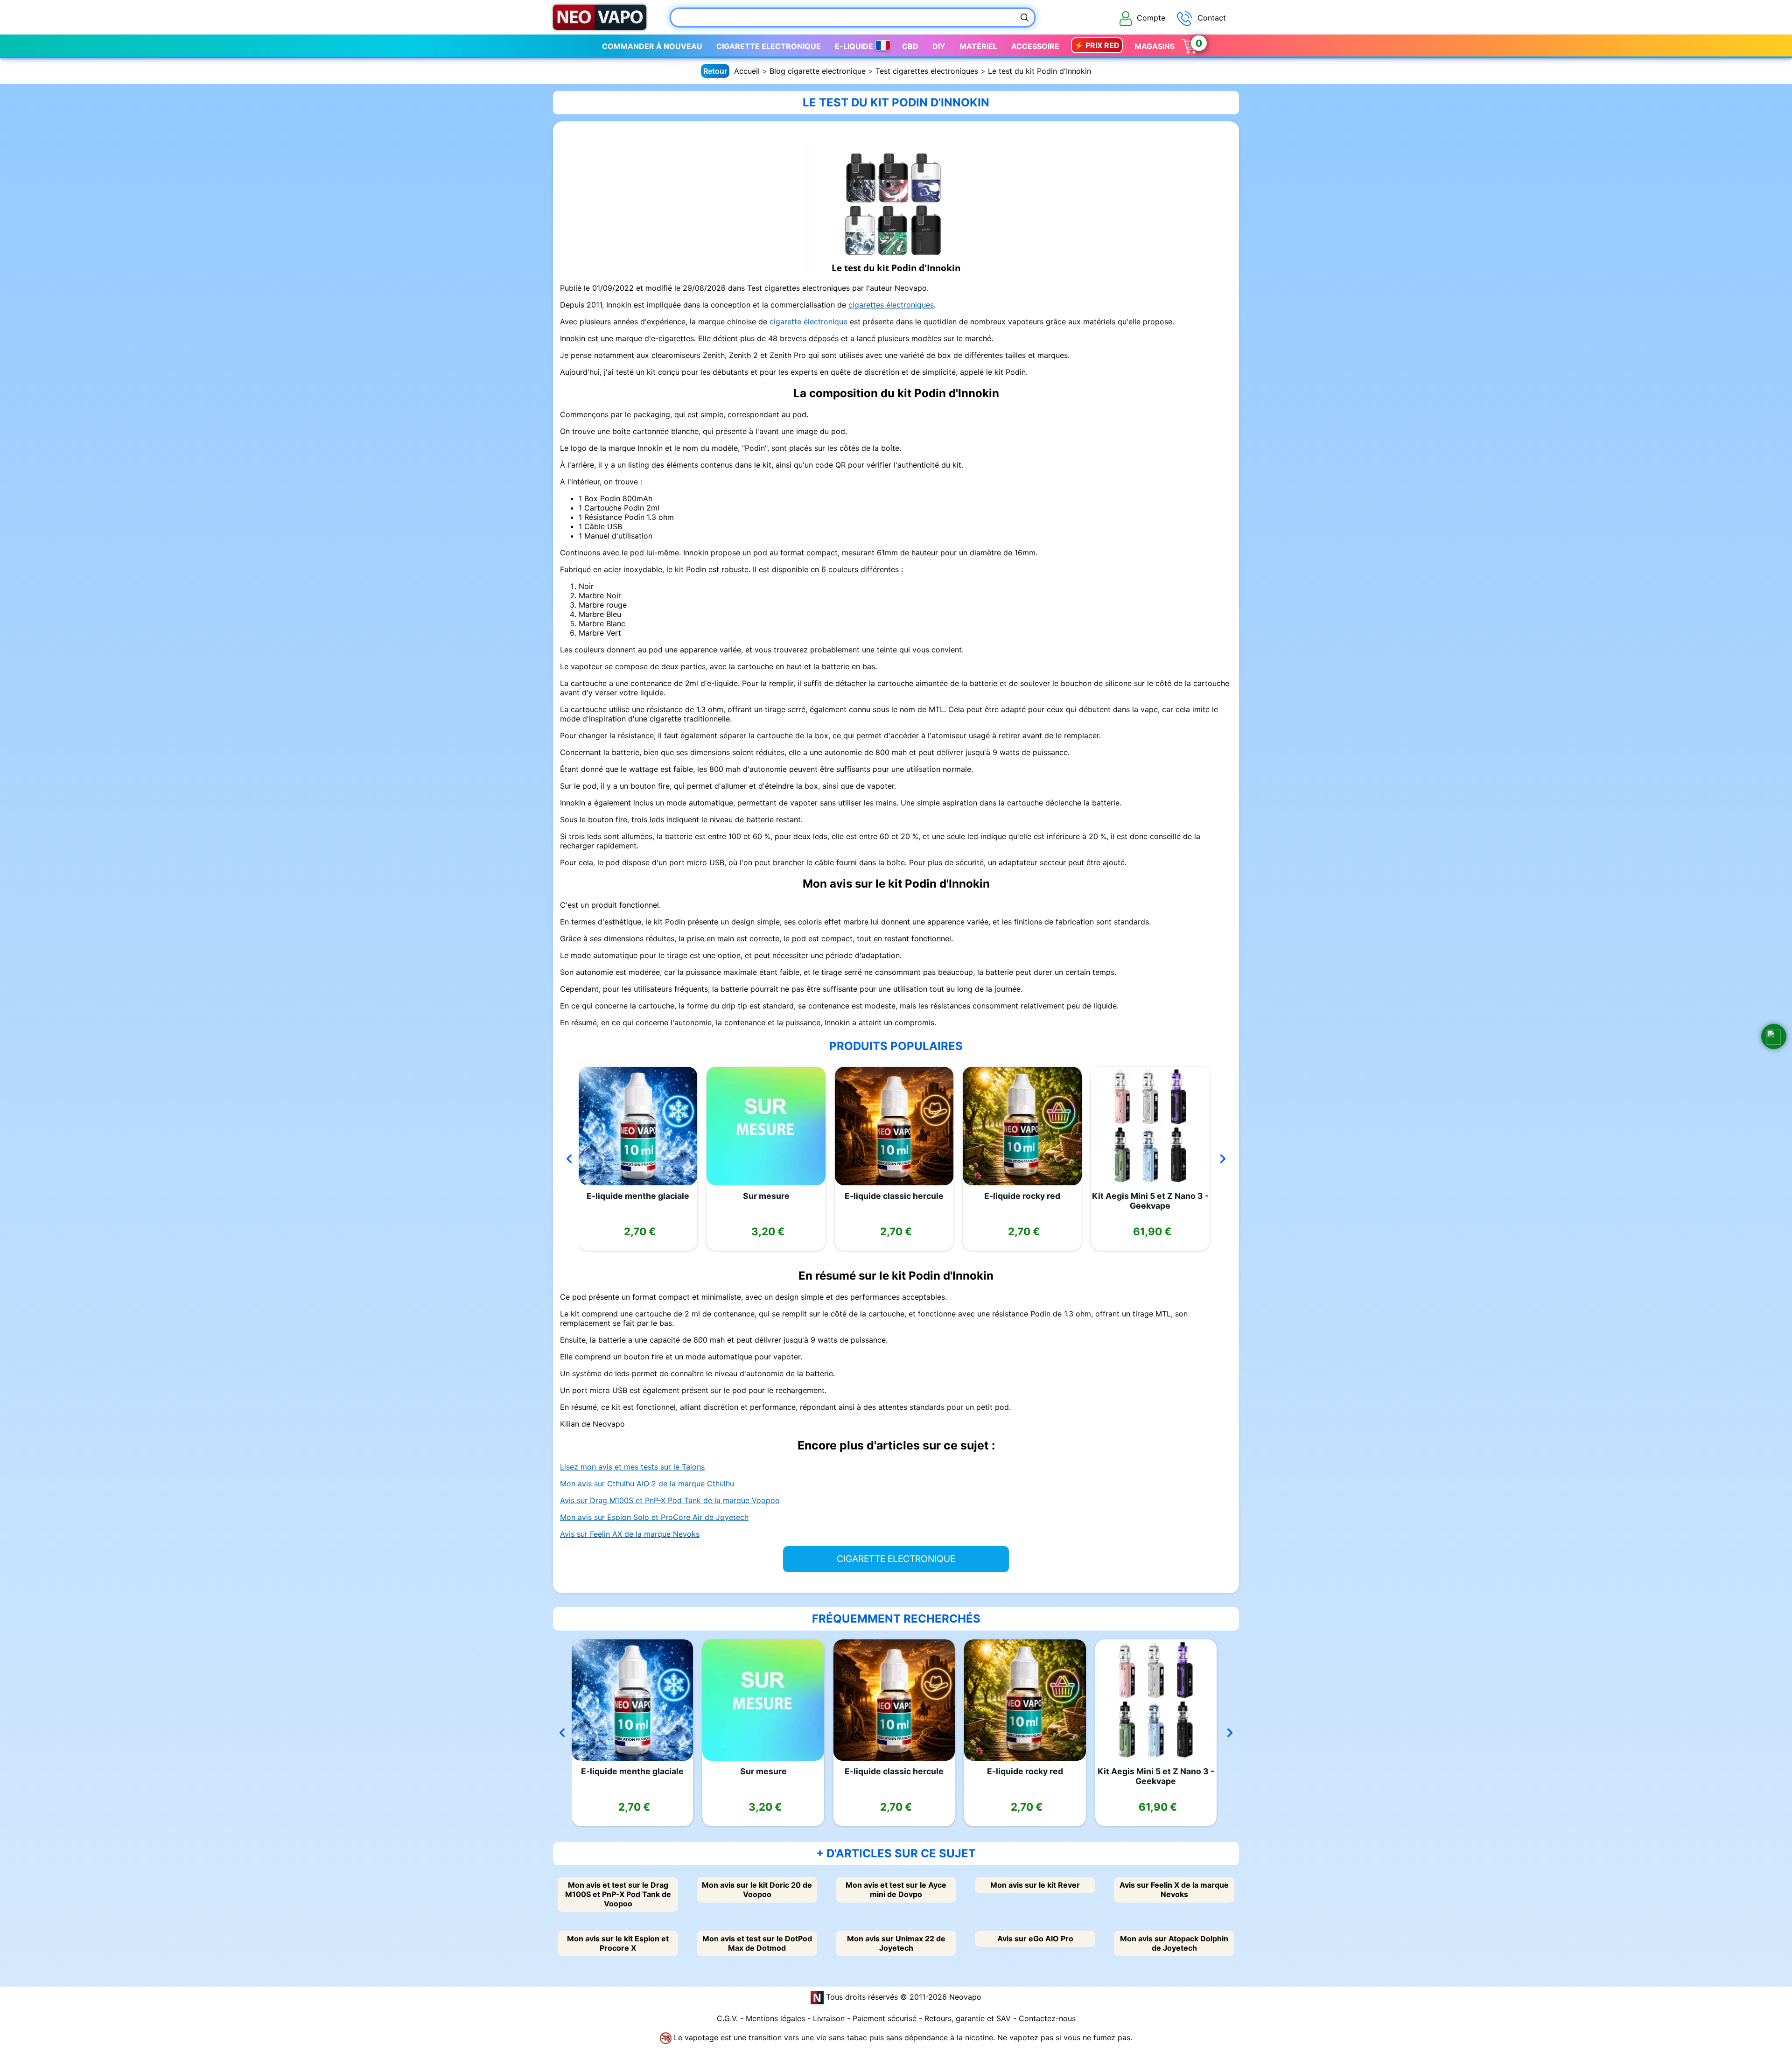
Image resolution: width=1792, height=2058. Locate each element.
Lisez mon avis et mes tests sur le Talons (632, 1467)
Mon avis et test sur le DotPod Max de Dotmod (757, 1943)
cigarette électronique (808, 322)
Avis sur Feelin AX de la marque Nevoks (630, 1534)
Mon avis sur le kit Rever (1035, 1885)
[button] (1774, 1036)
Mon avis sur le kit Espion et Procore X (618, 1943)
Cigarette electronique (769, 46)
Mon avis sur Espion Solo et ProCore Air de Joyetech (654, 1517)
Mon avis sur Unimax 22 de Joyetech (896, 1943)
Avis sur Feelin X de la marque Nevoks (1174, 1890)
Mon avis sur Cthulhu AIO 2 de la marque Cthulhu (647, 1484)
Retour (715, 71)
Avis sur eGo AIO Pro (1035, 1939)
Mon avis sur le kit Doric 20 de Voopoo (757, 1890)
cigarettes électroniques (891, 305)
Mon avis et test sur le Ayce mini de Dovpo (896, 1890)
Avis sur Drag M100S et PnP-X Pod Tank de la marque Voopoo (670, 1500)
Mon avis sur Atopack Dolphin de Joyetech (1174, 1943)
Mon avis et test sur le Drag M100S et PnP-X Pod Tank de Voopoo (618, 1894)
